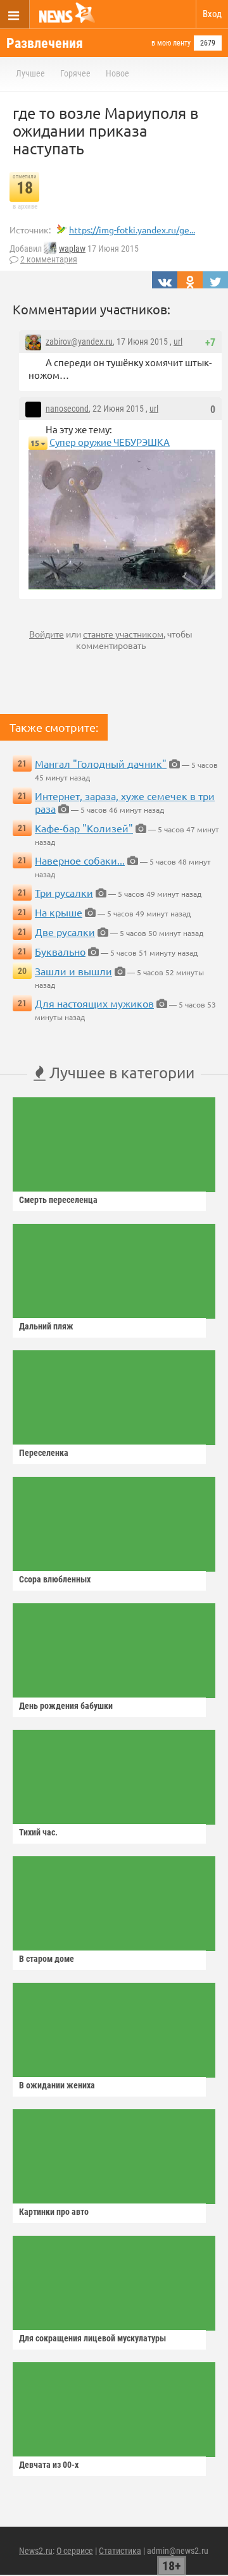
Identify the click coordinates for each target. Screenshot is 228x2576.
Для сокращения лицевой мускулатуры (92, 2338)
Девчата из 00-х (49, 2465)
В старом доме (47, 1959)
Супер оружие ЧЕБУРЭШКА (110, 442)
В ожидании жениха (57, 2085)
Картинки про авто (54, 2212)
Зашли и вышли (73, 971)
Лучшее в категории (120, 1072)
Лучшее (30, 73)
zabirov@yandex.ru (79, 342)
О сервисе (75, 2551)
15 (35, 443)
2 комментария (49, 259)
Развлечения (45, 43)
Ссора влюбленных (55, 1579)
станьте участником (123, 634)
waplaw (72, 249)
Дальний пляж (46, 1326)
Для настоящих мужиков (94, 1003)
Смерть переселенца (58, 1200)
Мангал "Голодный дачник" (101, 763)
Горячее (75, 73)
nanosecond (67, 409)
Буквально (60, 951)
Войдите (47, 634)
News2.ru (36, 2551)
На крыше (59, 912)
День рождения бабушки (66, 1706)
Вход (212, 14)
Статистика (120, 2551)
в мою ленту (171, 43)
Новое (117, 73)
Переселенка (44, 1453)
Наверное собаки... (80, 860)
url (178, 342)
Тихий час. (38, 1832)
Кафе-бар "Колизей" (84, 828)
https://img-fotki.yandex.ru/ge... (132, 230)
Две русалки (65, 932)
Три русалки (64, 892)
